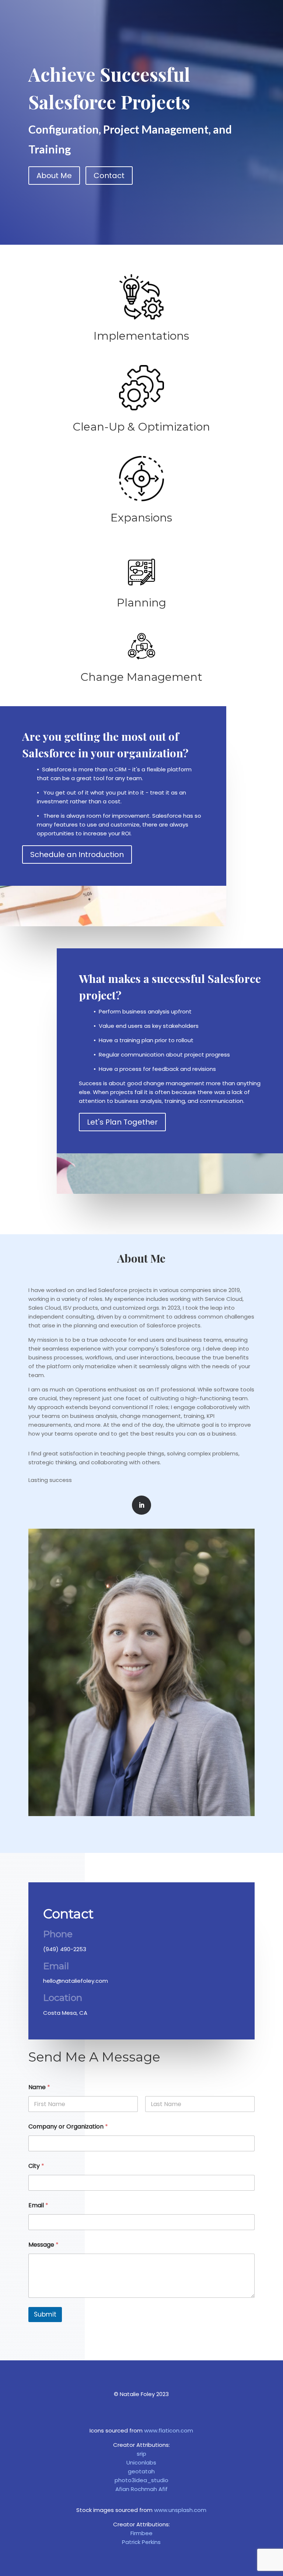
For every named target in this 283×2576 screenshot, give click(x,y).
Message (43, 2245)
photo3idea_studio (141, 2480)
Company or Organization (68, 2126)
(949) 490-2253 (65, 1949)
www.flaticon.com (169, 2430)
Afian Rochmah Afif (141, 2489)
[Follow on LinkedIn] (141, 1505)
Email (38, 2205)
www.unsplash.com (180, 2510)
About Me (54, 176)
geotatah (141, 2471)
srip (141, 2454)
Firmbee (141, 2533)
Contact (109, 176)
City (36, 2166)
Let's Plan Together (122, 1122)
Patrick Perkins (141, 2542)
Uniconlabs (141, 2462)
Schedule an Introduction (77, 854)
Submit (45, 2314)
